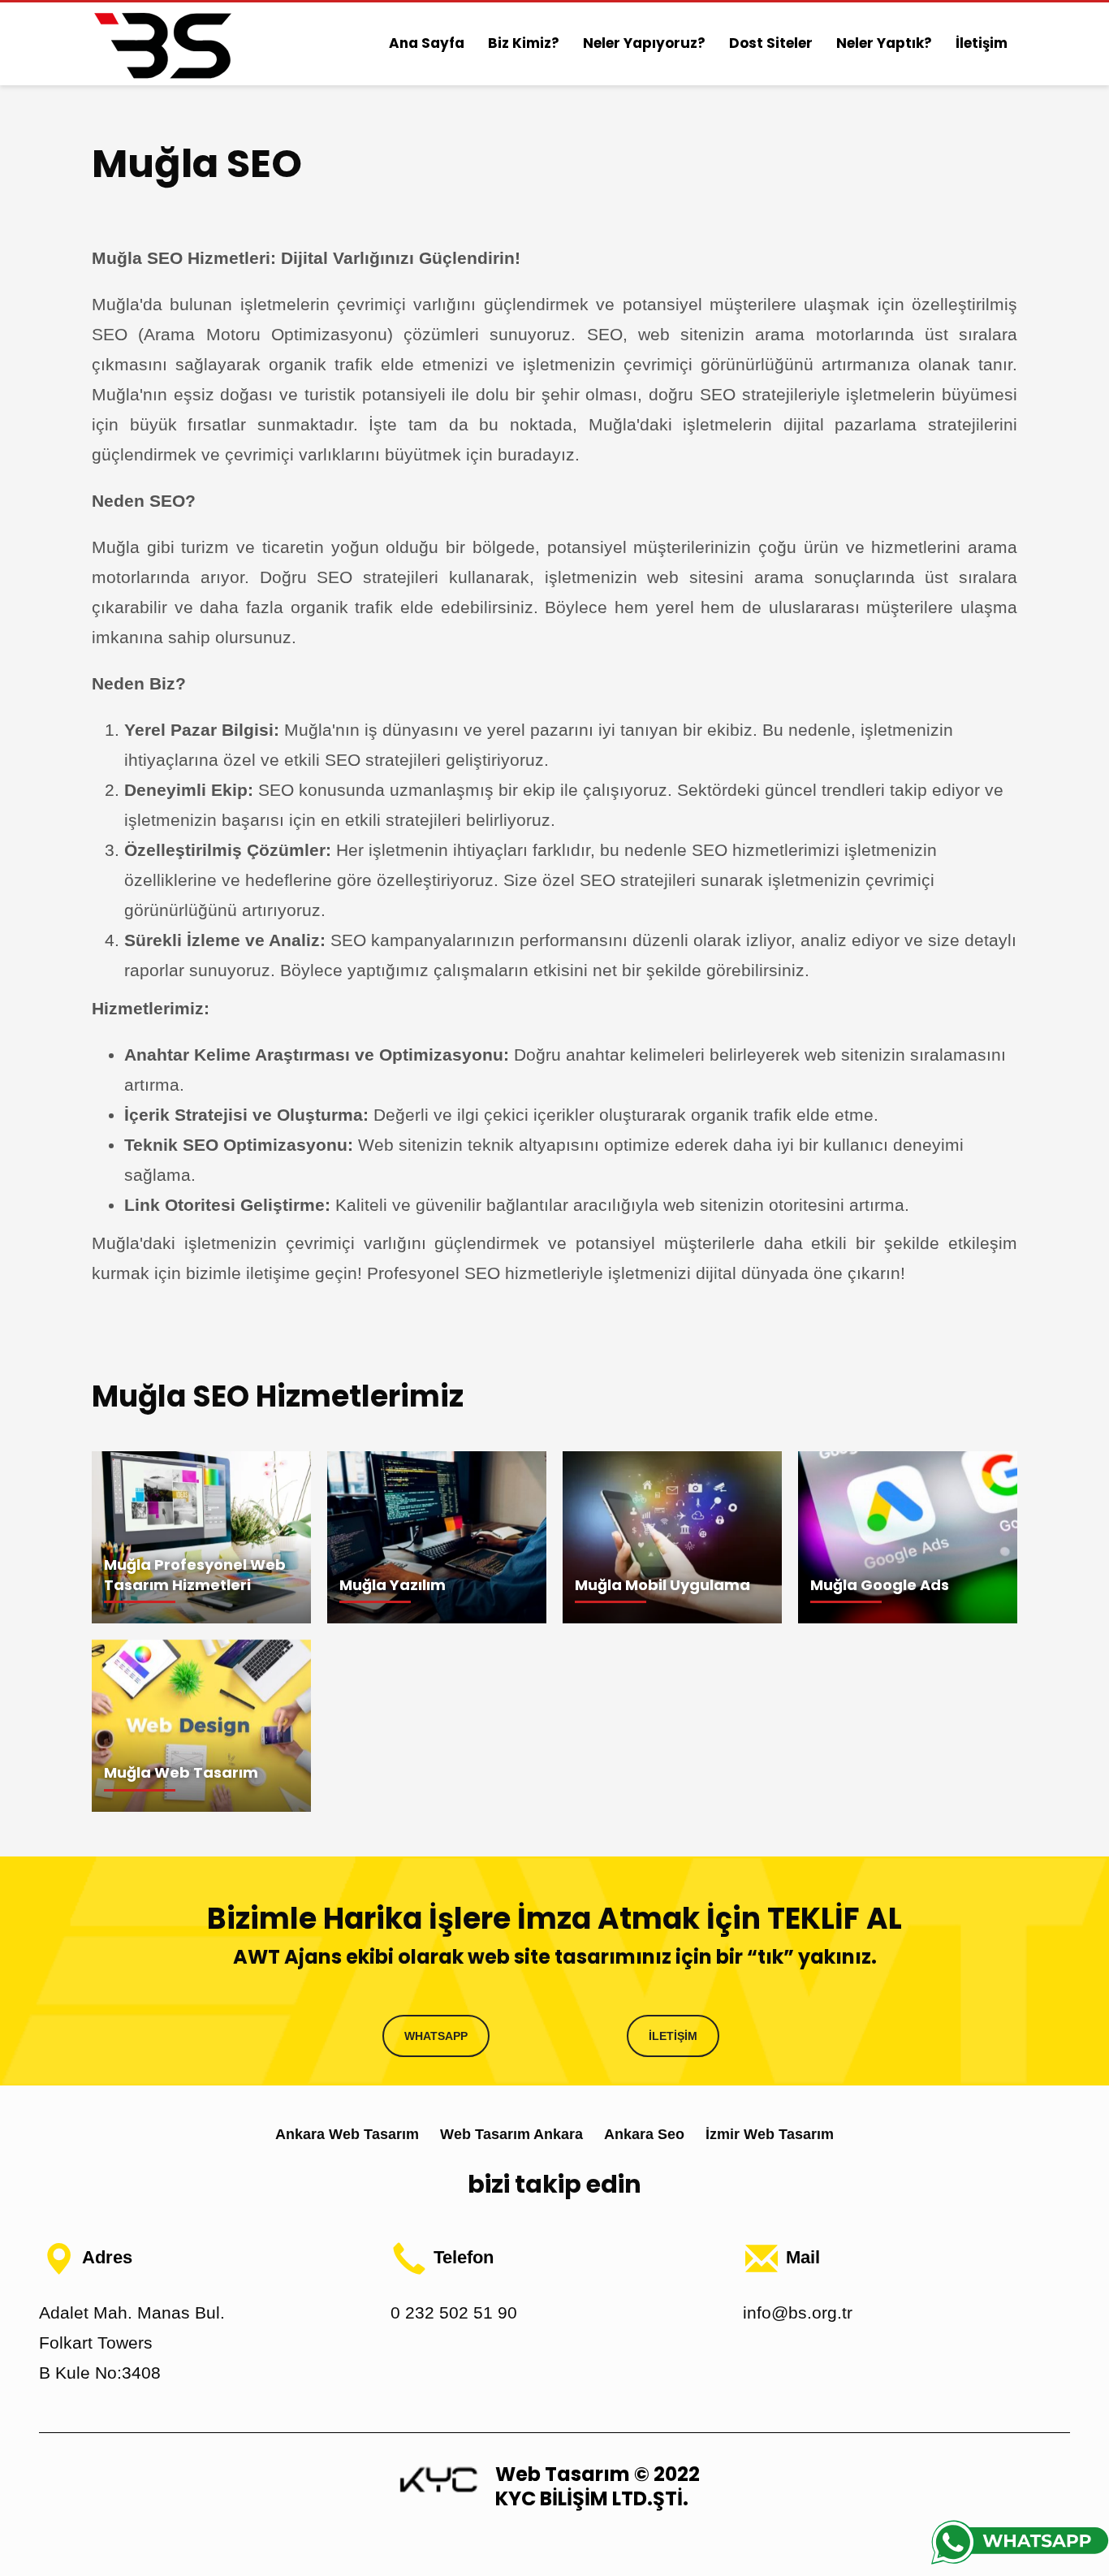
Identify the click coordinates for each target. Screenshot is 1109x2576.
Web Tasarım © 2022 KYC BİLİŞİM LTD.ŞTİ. (598, 2486)
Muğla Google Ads (880, 1585)
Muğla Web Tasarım (181, 1772)
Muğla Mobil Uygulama (662, 1585)
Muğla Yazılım (393, 1585)
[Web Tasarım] (438, 2479)
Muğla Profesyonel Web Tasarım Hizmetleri (195, 1575)
